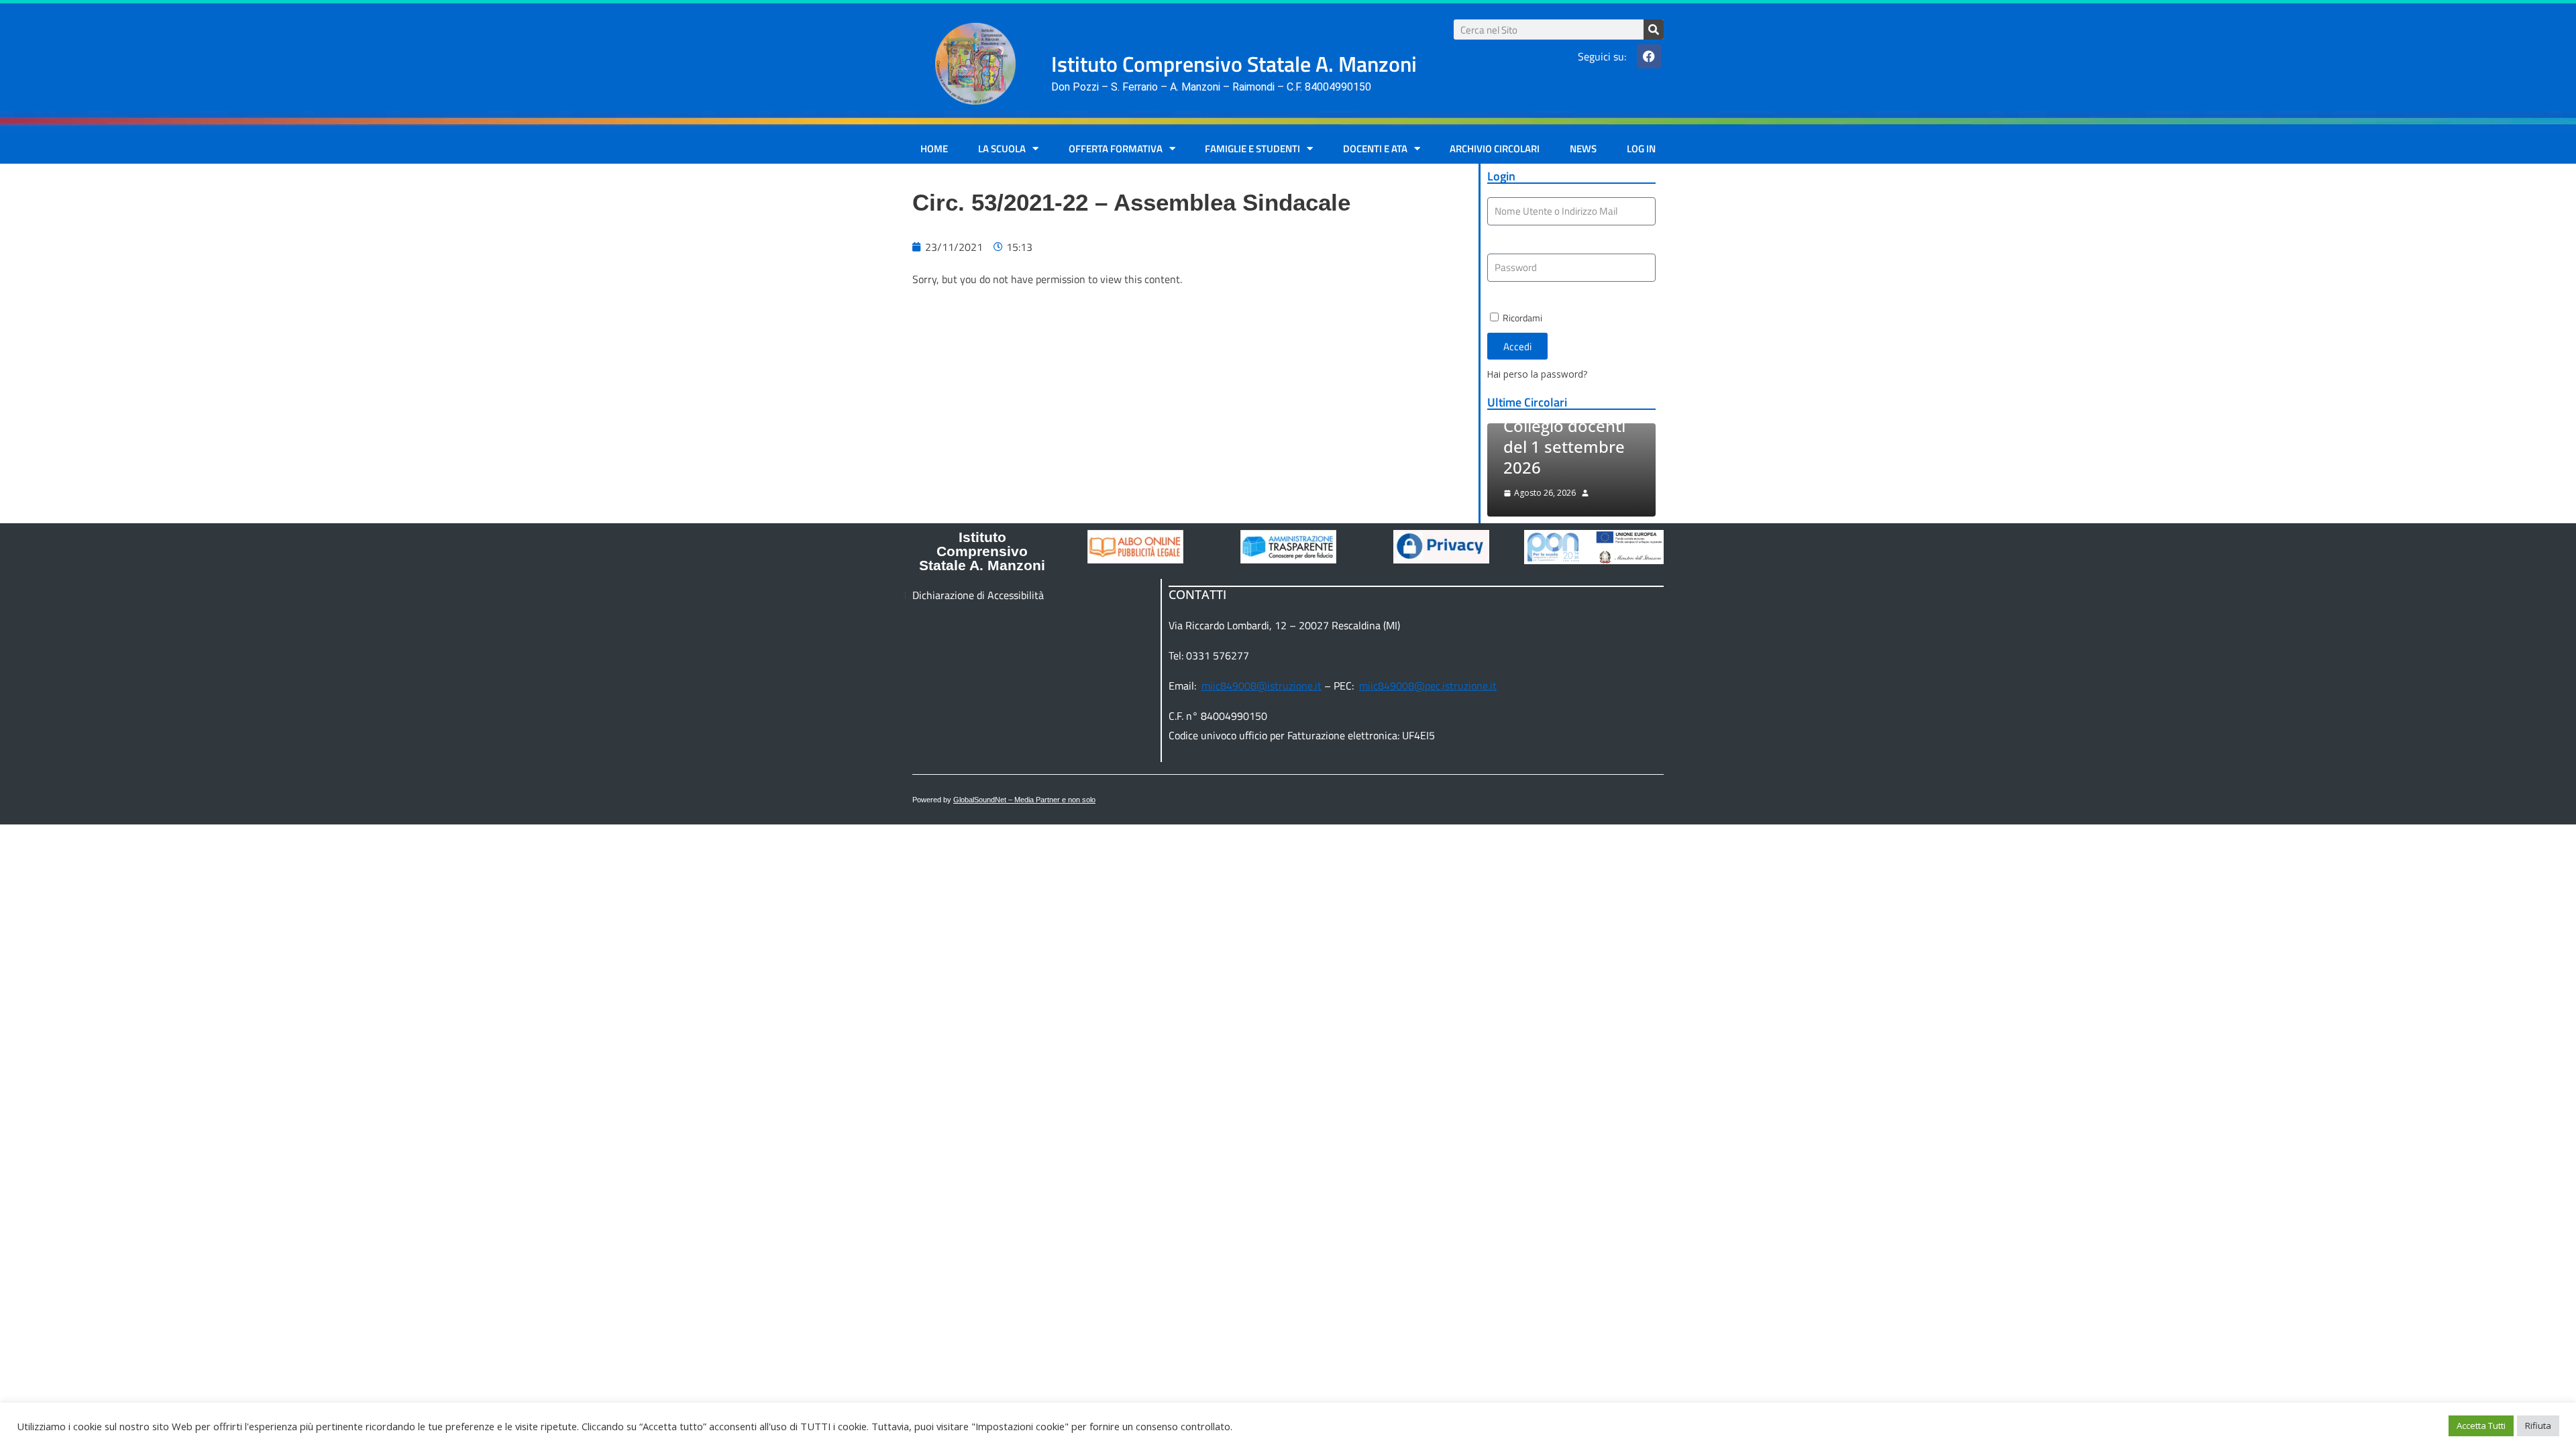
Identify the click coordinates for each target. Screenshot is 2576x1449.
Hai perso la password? (1537, 374)
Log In (1641, 149)
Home (934, 149)
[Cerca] (1654, 30)
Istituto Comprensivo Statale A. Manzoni (982, 551)
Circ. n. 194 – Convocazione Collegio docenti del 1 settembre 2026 (1564, 426)
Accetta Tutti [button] (2481, 1426)
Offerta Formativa (1116, 149)
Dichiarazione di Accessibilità (978, 595)
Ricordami (1521, 318)
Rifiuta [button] (2538, 1426)
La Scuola (1002, 149)
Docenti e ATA (1375, 149)
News (1583, 149)
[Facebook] (1649, 56)
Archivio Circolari (1495, 149)
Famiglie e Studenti (1252, 149)
